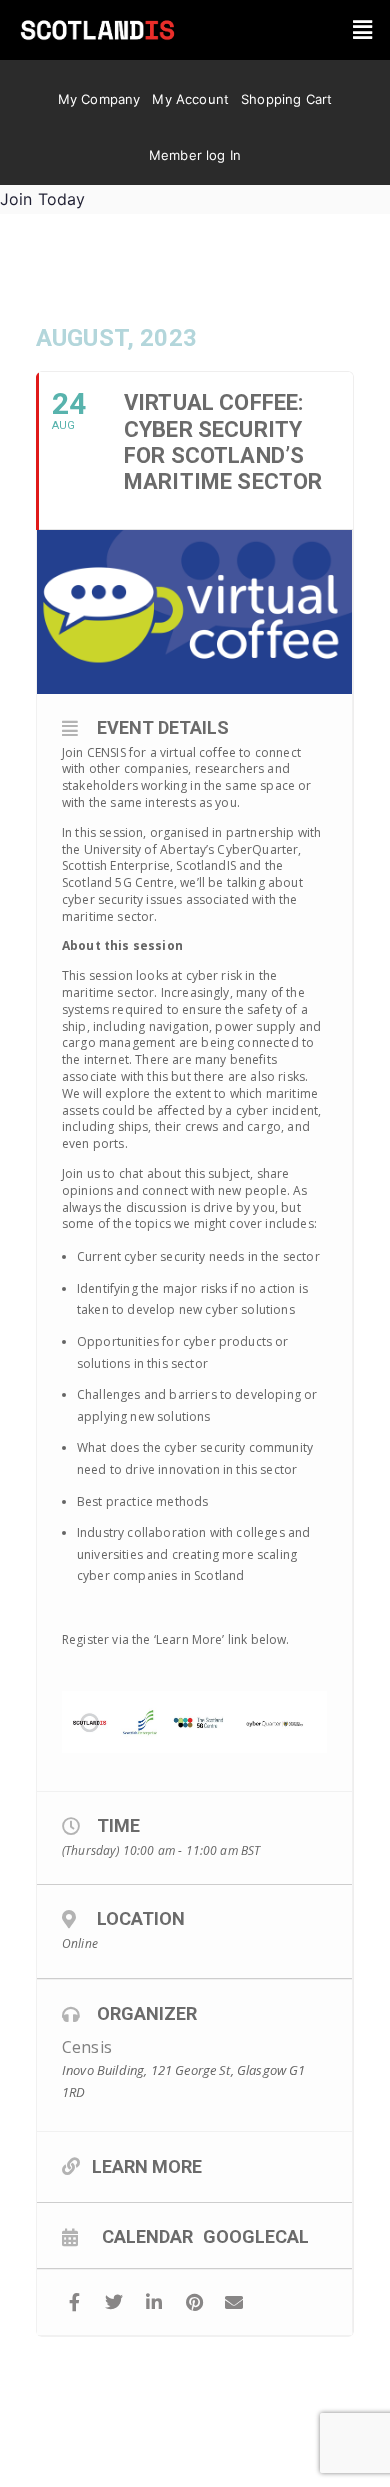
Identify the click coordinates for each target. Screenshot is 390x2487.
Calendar (147, 2236)
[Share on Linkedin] (154, 2302)
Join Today (43, 199)
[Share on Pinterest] (194, 2302)
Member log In (195, 155)
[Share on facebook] (74, 2302)
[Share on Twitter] (114, 2302)
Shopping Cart (286, 99)
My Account (190, 99)
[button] (362, 29)
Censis (87, 2047)
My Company (99, 99)
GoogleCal (256, 2236)
